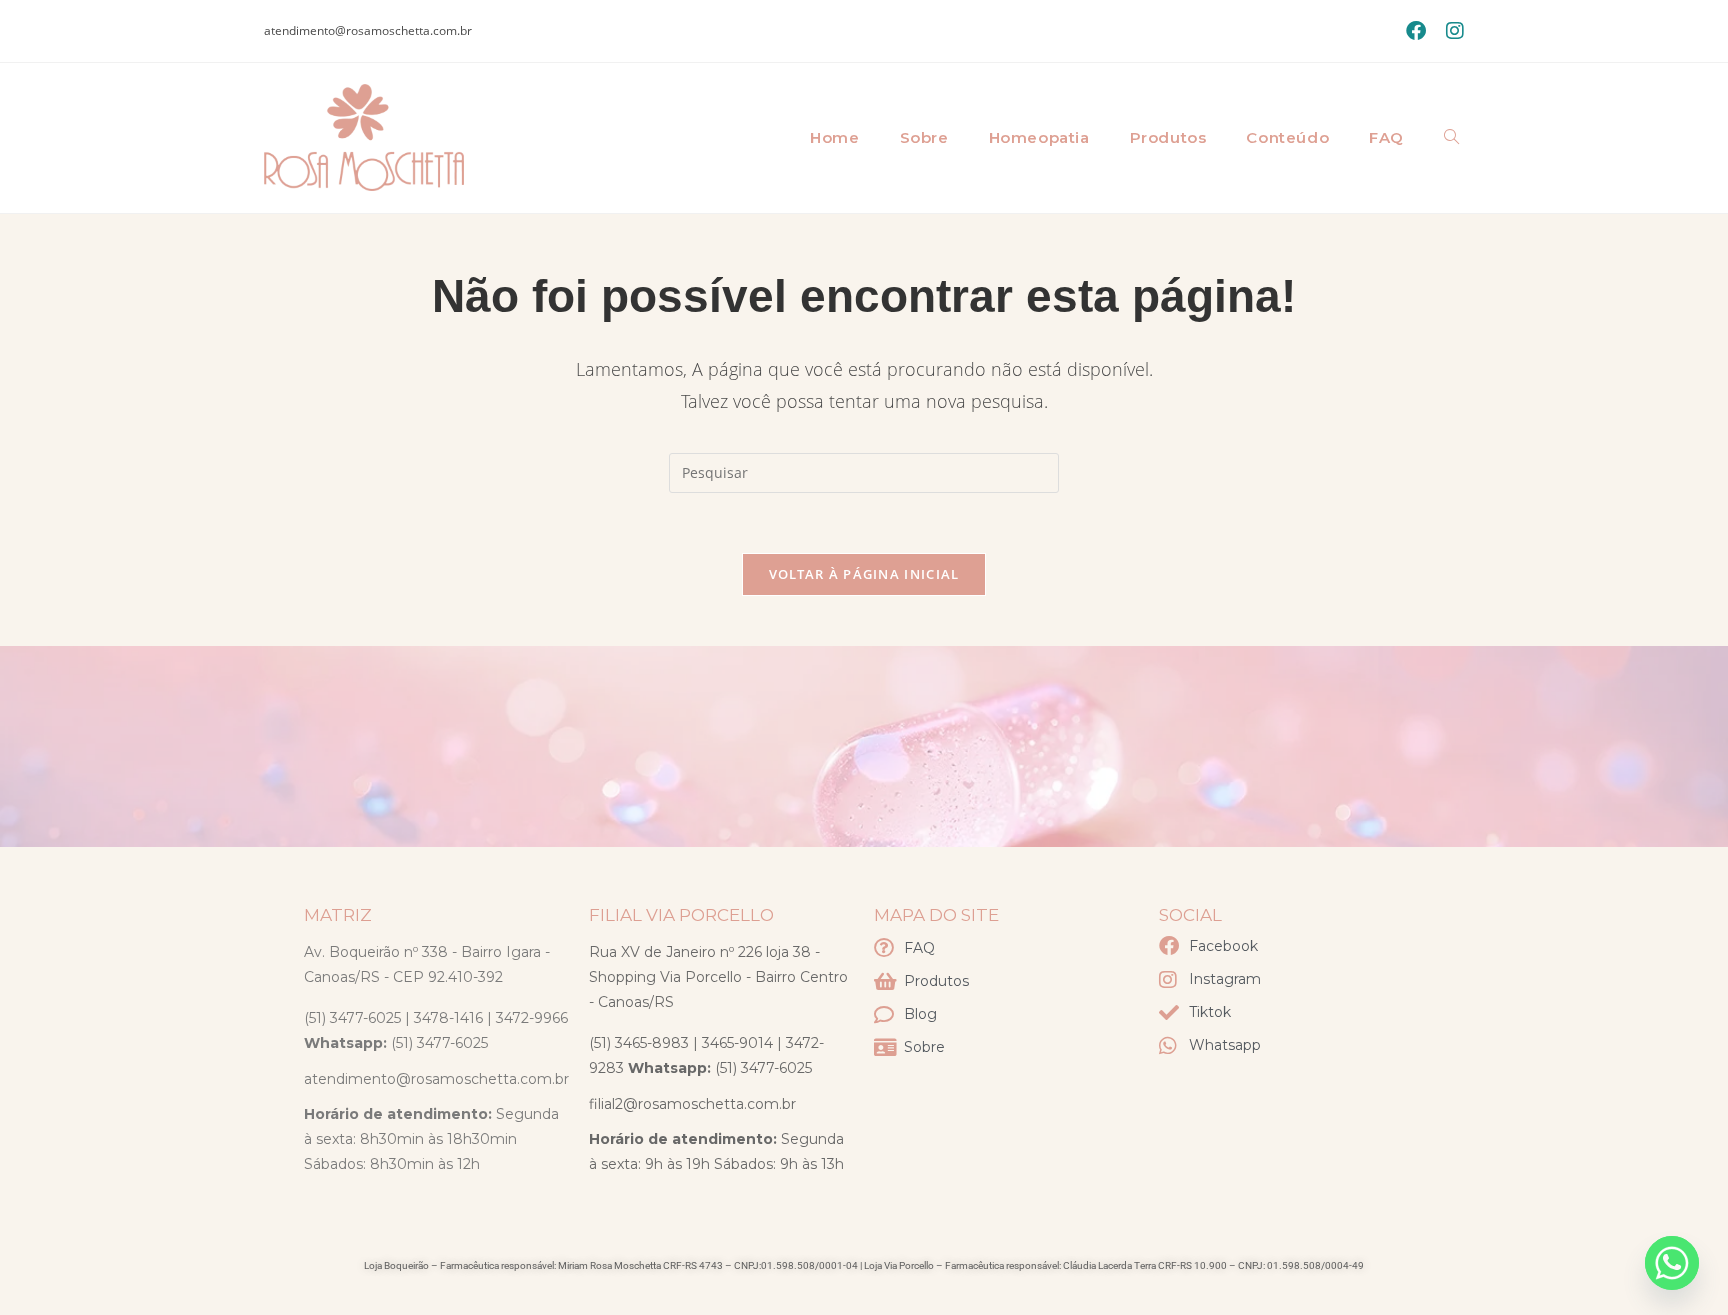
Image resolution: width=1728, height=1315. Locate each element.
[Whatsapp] (1672, 1263)
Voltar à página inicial (864, 574)
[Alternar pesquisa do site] (1451, 138)
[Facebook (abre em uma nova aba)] (1416, 31)
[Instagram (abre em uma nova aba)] (1450, 31)
